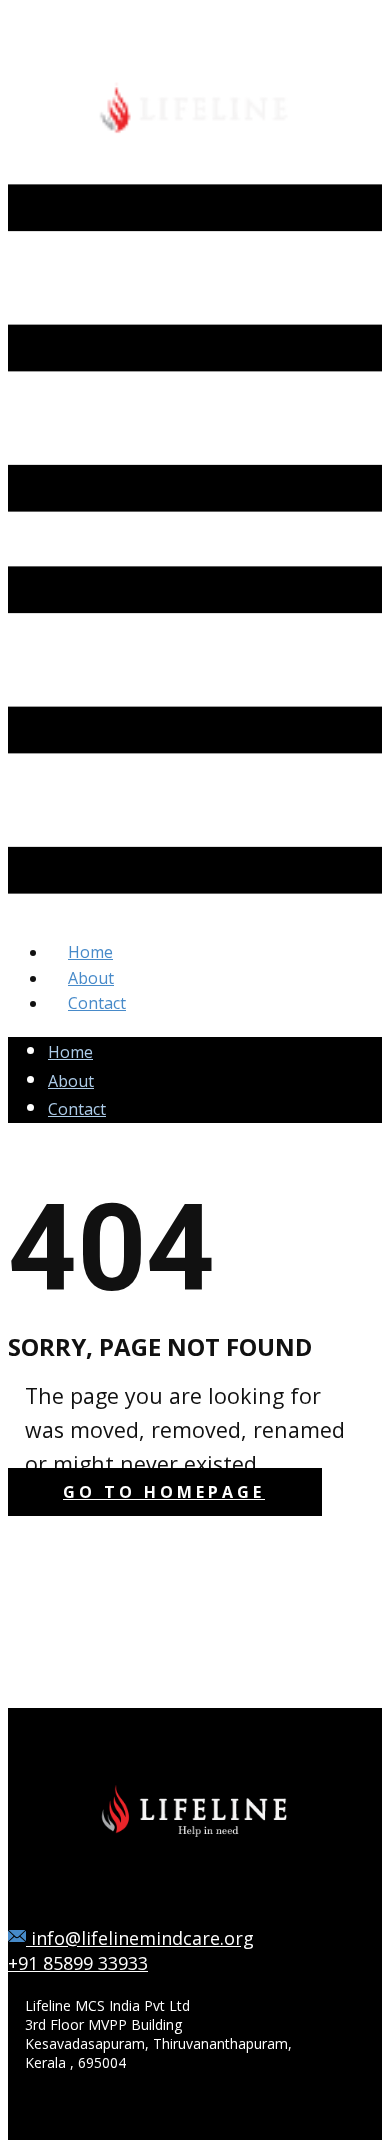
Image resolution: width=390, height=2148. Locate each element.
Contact (77, 1109)
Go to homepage (164, 1492)
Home (70, 1052)
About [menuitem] (91, 978)
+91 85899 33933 (78, 1963)
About (71, 1081)
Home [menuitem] (90, 952)
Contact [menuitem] (97, 1003)
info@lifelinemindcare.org (140, 1938)
